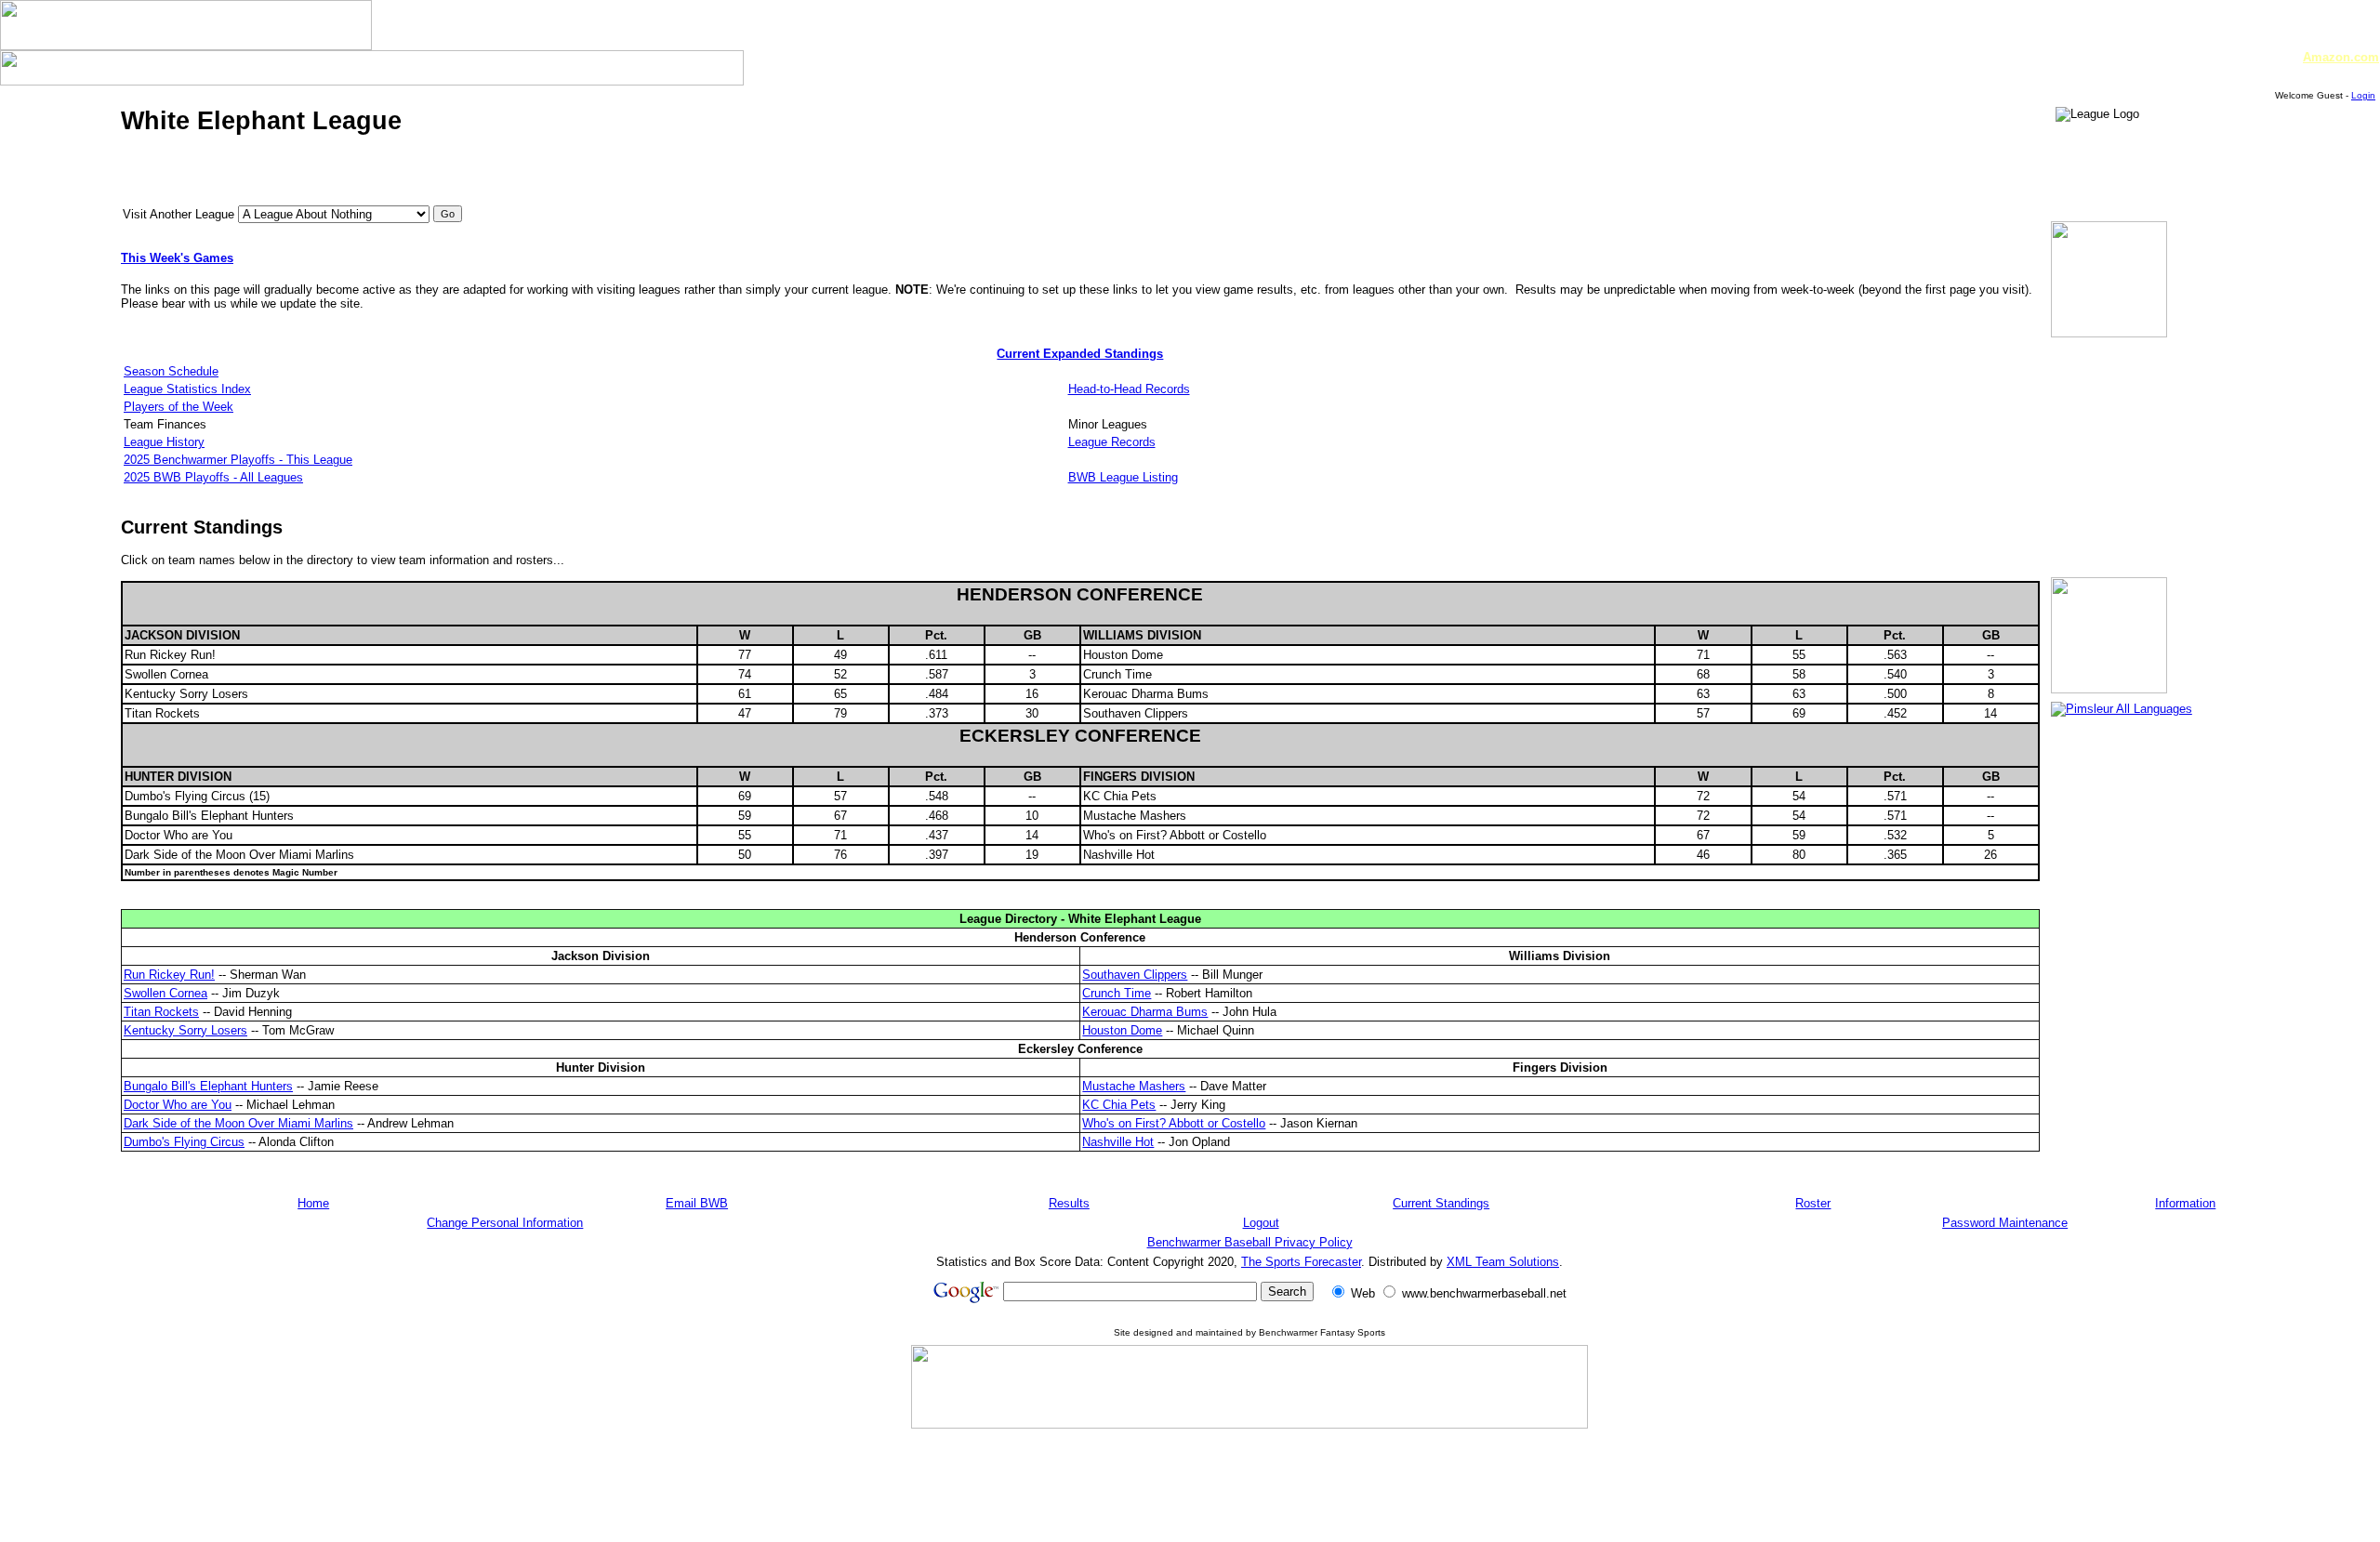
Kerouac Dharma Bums (1145, 1012)
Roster (1813, 1203)
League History (164, 442)
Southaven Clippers (1135, 975)
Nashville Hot (1118, 1142)
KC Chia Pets (1119, 1105)
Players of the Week (178, 407)
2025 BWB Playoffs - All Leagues (213, 477)
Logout (1261, 1223)
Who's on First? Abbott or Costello (1174, 1123)
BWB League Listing (1123, 477)
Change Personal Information (505, 1223)
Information (2185, 1203)
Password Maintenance (2005, 1223)
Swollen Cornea (165, 993)
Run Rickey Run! (169, 975)
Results (1069, 1203)
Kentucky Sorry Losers (185, 1030)
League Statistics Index (187, 389)
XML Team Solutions (1503, 1262)
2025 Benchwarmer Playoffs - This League (238, 460)
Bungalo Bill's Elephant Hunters (208, 1086)
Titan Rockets (161, 1012)
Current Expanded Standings (1080, 354)
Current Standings (1441, 1203)
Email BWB (697, 1203)
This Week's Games (177, 258)
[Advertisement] (1249, 1484)
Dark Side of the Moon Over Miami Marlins (238, 1123)
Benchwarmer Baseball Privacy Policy (1250, 1242)
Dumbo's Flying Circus (184, 1142)
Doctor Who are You (178, 1105)
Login (2363, 95)
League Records (1112, 442)
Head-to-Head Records (1129, 389)
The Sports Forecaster (1301, 1262)
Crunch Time (1117, 993)
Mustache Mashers (1134, 1086)
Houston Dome (1122, 1030)
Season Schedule (171, 371)
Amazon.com (2341, 57)
